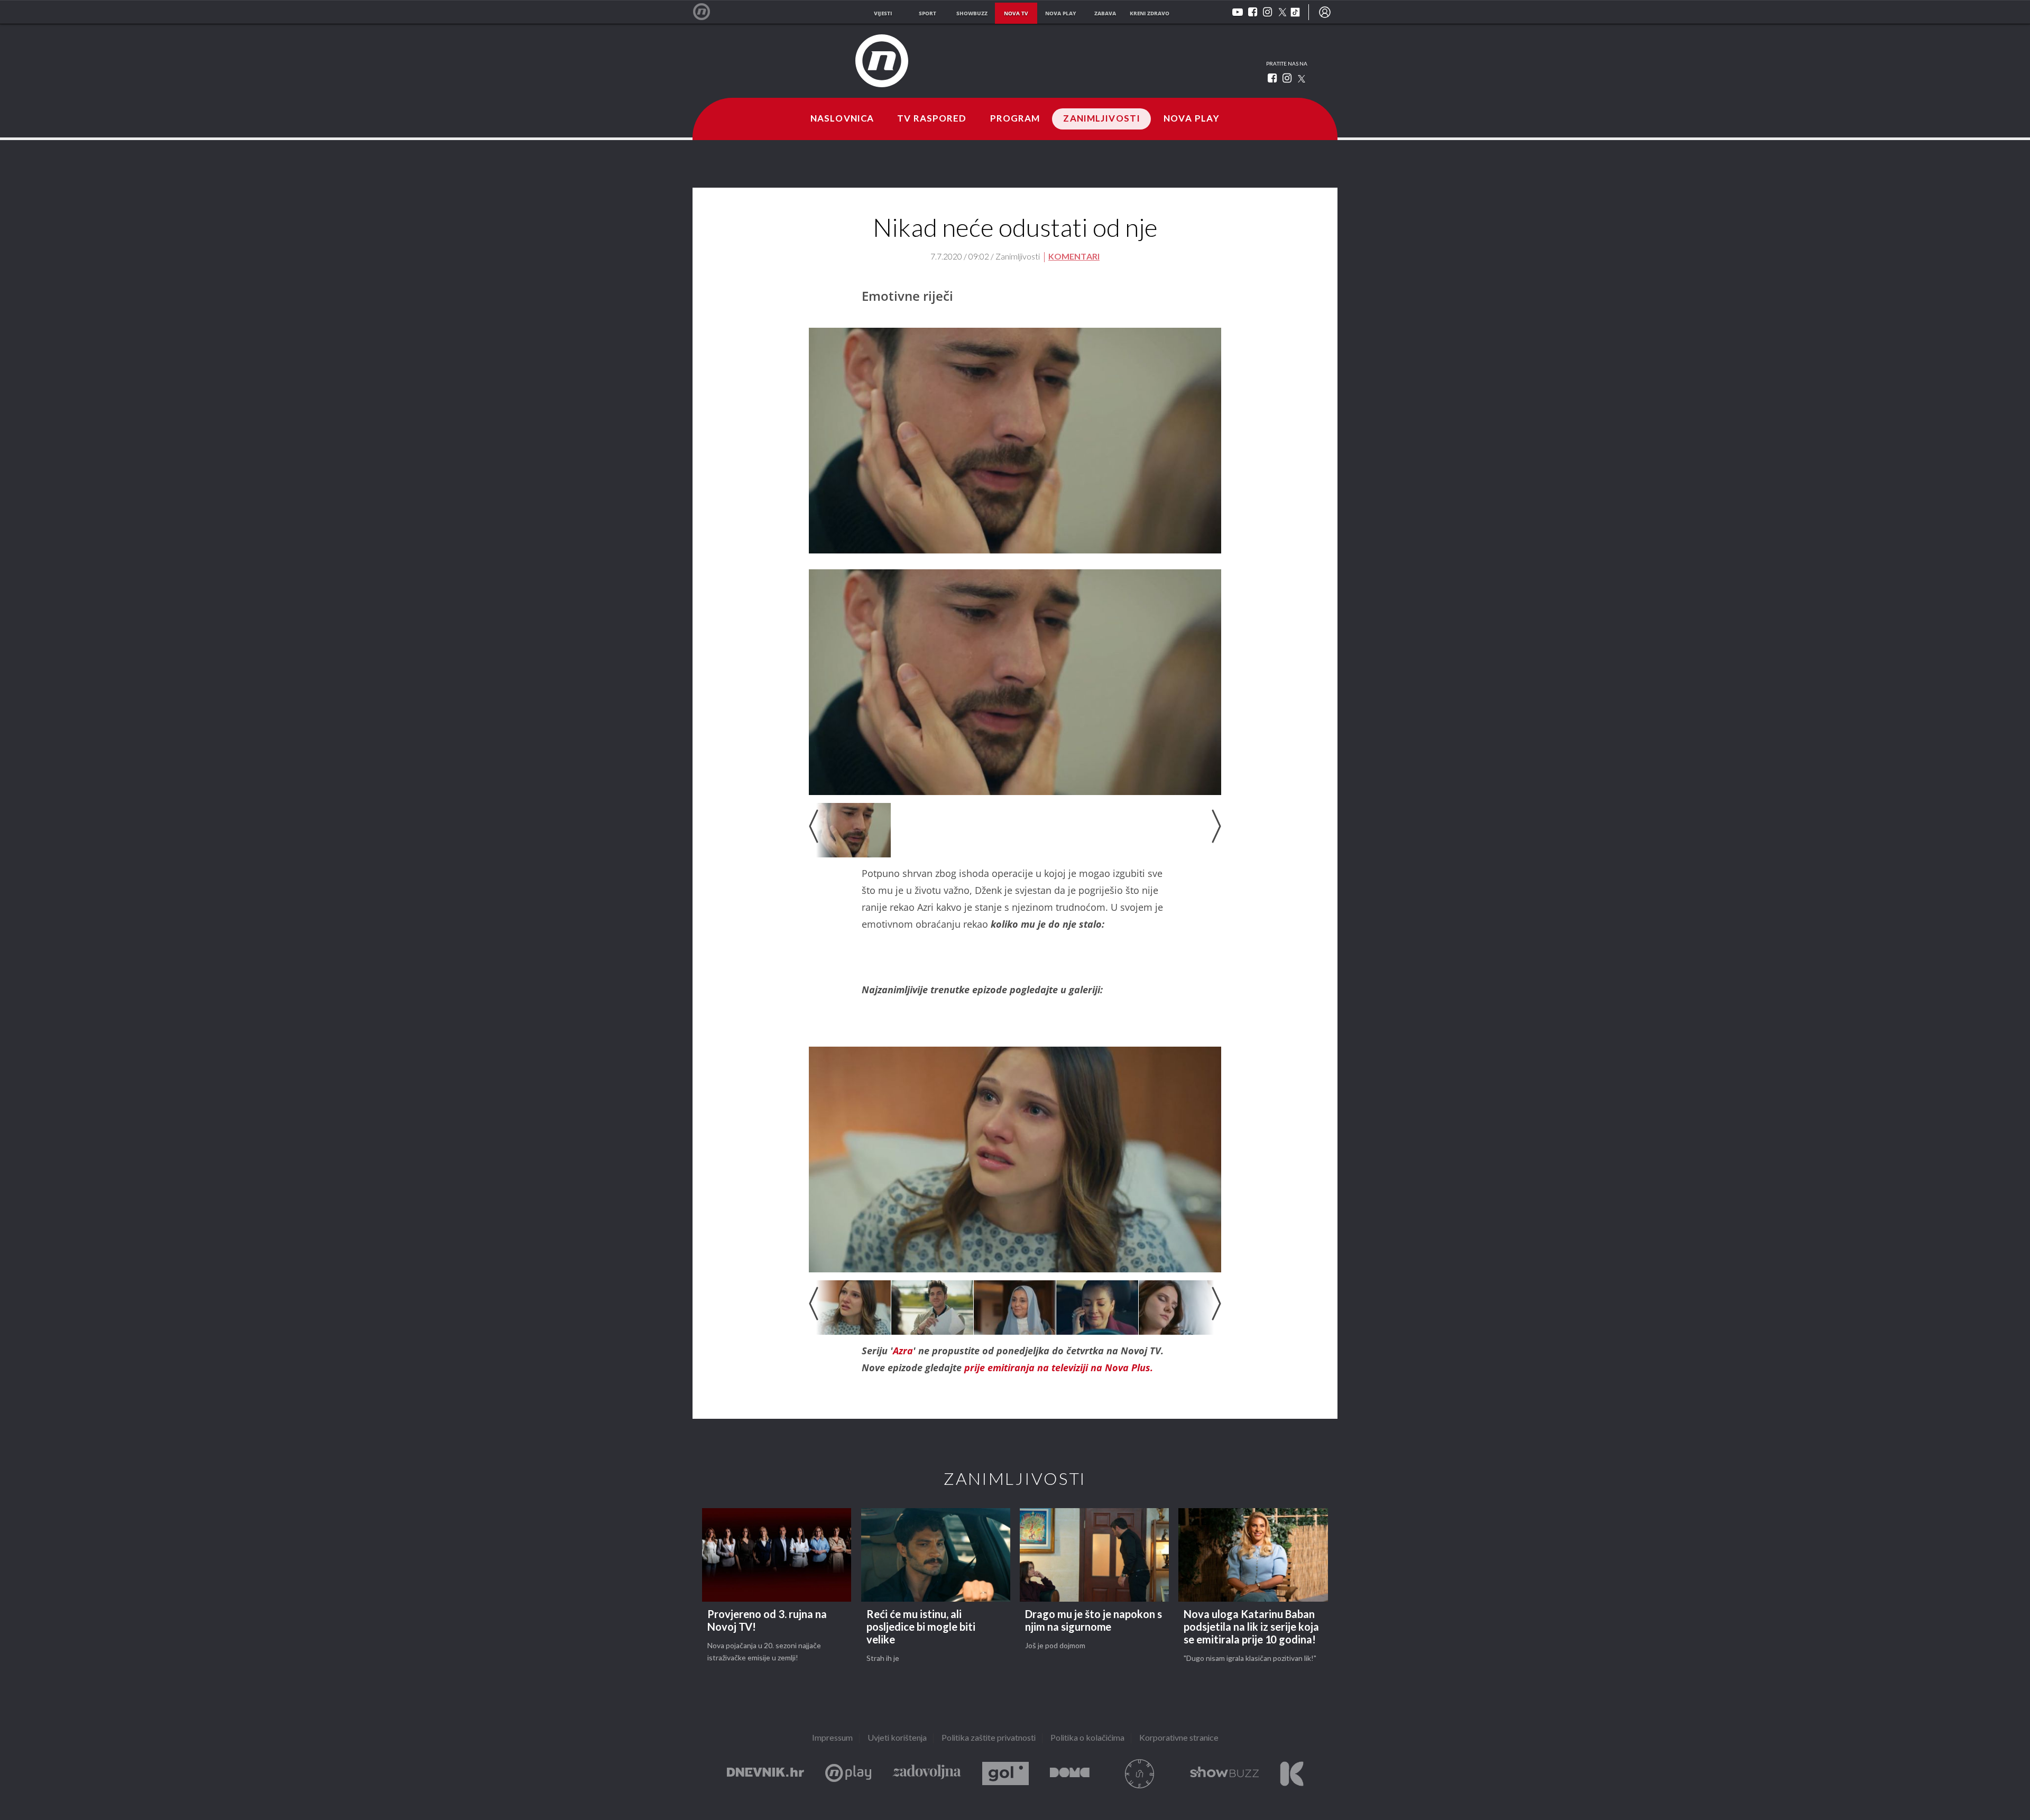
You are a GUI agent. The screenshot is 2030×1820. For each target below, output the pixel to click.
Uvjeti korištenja (897, 1738)
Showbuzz (1224, 1774)
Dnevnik (765, 1774)
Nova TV (707, 12)
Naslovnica (842, 119)
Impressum (832, 1738)
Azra (903, 1351)
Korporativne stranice (1179, 1738)
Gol (1005, 1774)
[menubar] (1325, 12)
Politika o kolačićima (1087, 1738)
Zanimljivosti (1102, 119)
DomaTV (1070, 1774)
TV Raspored (932, 119)
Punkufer (1140, 1774)
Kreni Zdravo (1292, 1774)
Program (1015, 119)
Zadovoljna (927, 1774)
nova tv (1016, 13)
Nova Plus (848, 1774)
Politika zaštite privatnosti (989, 1738)
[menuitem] (1325, 12)
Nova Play (1192, 119)
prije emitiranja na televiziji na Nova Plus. (1059, 1368)
